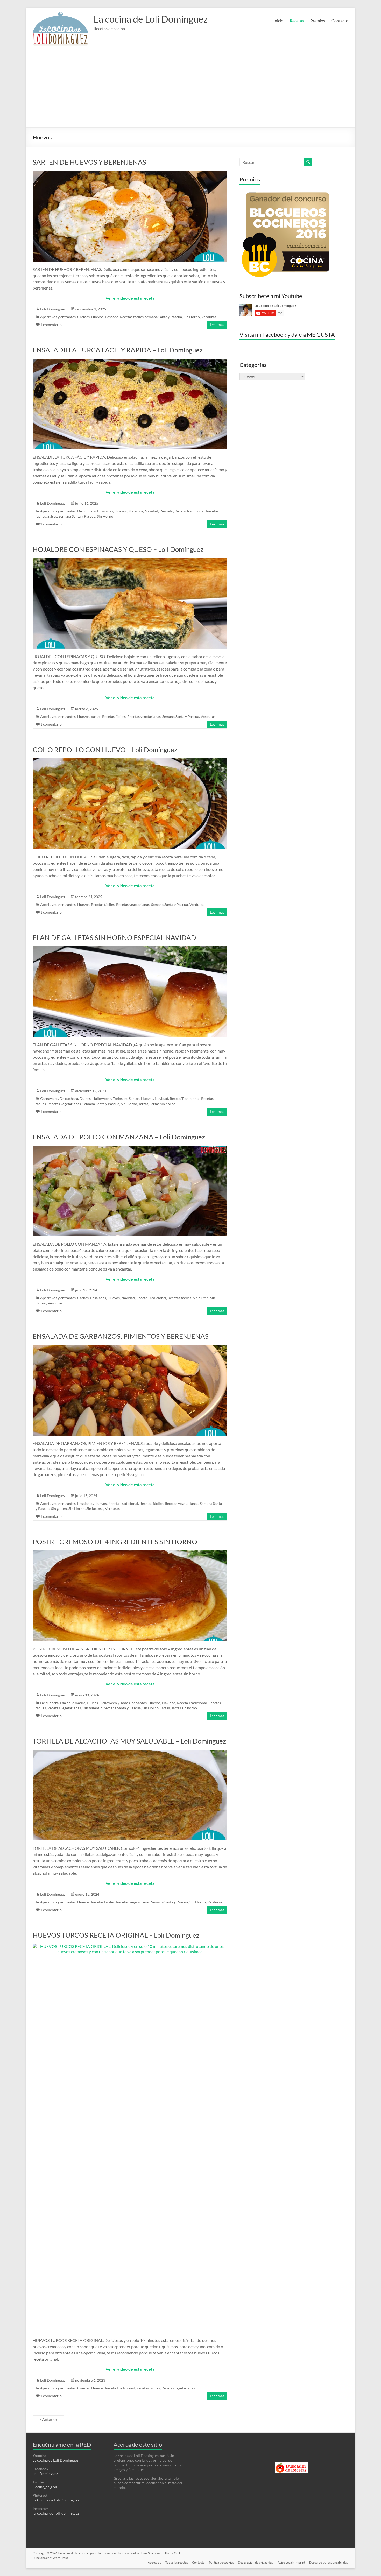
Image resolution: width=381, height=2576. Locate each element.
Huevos (97, 317)
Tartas (143, 1104)
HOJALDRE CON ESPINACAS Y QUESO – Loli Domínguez (118, 549)
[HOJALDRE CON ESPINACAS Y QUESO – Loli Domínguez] (130, 560)
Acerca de (154, 2562)
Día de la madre (73, 1703)
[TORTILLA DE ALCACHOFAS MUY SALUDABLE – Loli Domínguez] (130, 1752)
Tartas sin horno (163, 1104)
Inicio (278, 21)
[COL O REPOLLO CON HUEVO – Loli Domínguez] (130, 761)
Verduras (209, 317)
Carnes (83, 1298)
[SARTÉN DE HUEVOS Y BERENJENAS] (130, 173)
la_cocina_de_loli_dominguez (56, 2513)
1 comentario (51, 325)
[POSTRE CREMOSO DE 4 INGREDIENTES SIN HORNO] (130, 1553)
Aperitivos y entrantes (58, 317)
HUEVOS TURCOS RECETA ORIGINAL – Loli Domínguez (116, 1935)
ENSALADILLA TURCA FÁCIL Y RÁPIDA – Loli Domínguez (118, 350)
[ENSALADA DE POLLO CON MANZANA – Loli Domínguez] (130, 1148)
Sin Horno (192, 317)
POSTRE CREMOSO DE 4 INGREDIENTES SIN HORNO (115, 1542)
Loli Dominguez (53, 309)
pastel (96, 717)
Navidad (151, 511)
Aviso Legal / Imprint (291, 2562)
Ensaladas (105, 511)
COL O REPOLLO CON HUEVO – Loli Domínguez (105, 750)
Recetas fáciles (132, 317)
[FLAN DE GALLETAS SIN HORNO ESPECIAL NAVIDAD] (130, 949)
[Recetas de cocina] (291, 2465)
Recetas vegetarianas (144, 717)
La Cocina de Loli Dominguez (56, 2500)
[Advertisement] (190, 88)
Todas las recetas (177, 2562)
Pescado (112, 317)
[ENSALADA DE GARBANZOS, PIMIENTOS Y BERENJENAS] (130, 1347)
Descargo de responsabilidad (329, 2562)
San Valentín (92, 1708)
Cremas (83, 317)
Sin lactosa (95, 1509)
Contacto (340, 21)
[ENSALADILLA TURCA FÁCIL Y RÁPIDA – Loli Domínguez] (130, 361)
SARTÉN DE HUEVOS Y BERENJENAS (89, 162)
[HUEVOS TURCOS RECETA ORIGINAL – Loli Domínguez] (130, 1946)
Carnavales (49, 1099)
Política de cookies (221, 2562)
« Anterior (48, 2419)
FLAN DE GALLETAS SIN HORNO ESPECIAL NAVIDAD (114, 937)
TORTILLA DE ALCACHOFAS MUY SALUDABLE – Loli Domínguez (129, 1741)
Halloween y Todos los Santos (116, 1099)
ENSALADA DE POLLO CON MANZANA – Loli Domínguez (119, 1137)
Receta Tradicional (190, 511)
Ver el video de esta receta (130, 298)
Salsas (52, 516)
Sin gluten (201, 1298)
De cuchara (86, 511)
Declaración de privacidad (256, 2562)
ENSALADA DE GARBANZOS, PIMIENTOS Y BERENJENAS (121, 1336)
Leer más (217, 325)
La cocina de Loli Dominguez (151, 19)
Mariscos (136, 511)
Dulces (85, 1099)
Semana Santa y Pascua (164, 317)
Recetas (297, 21)
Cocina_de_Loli (45, 2487)
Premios (318, 21)
